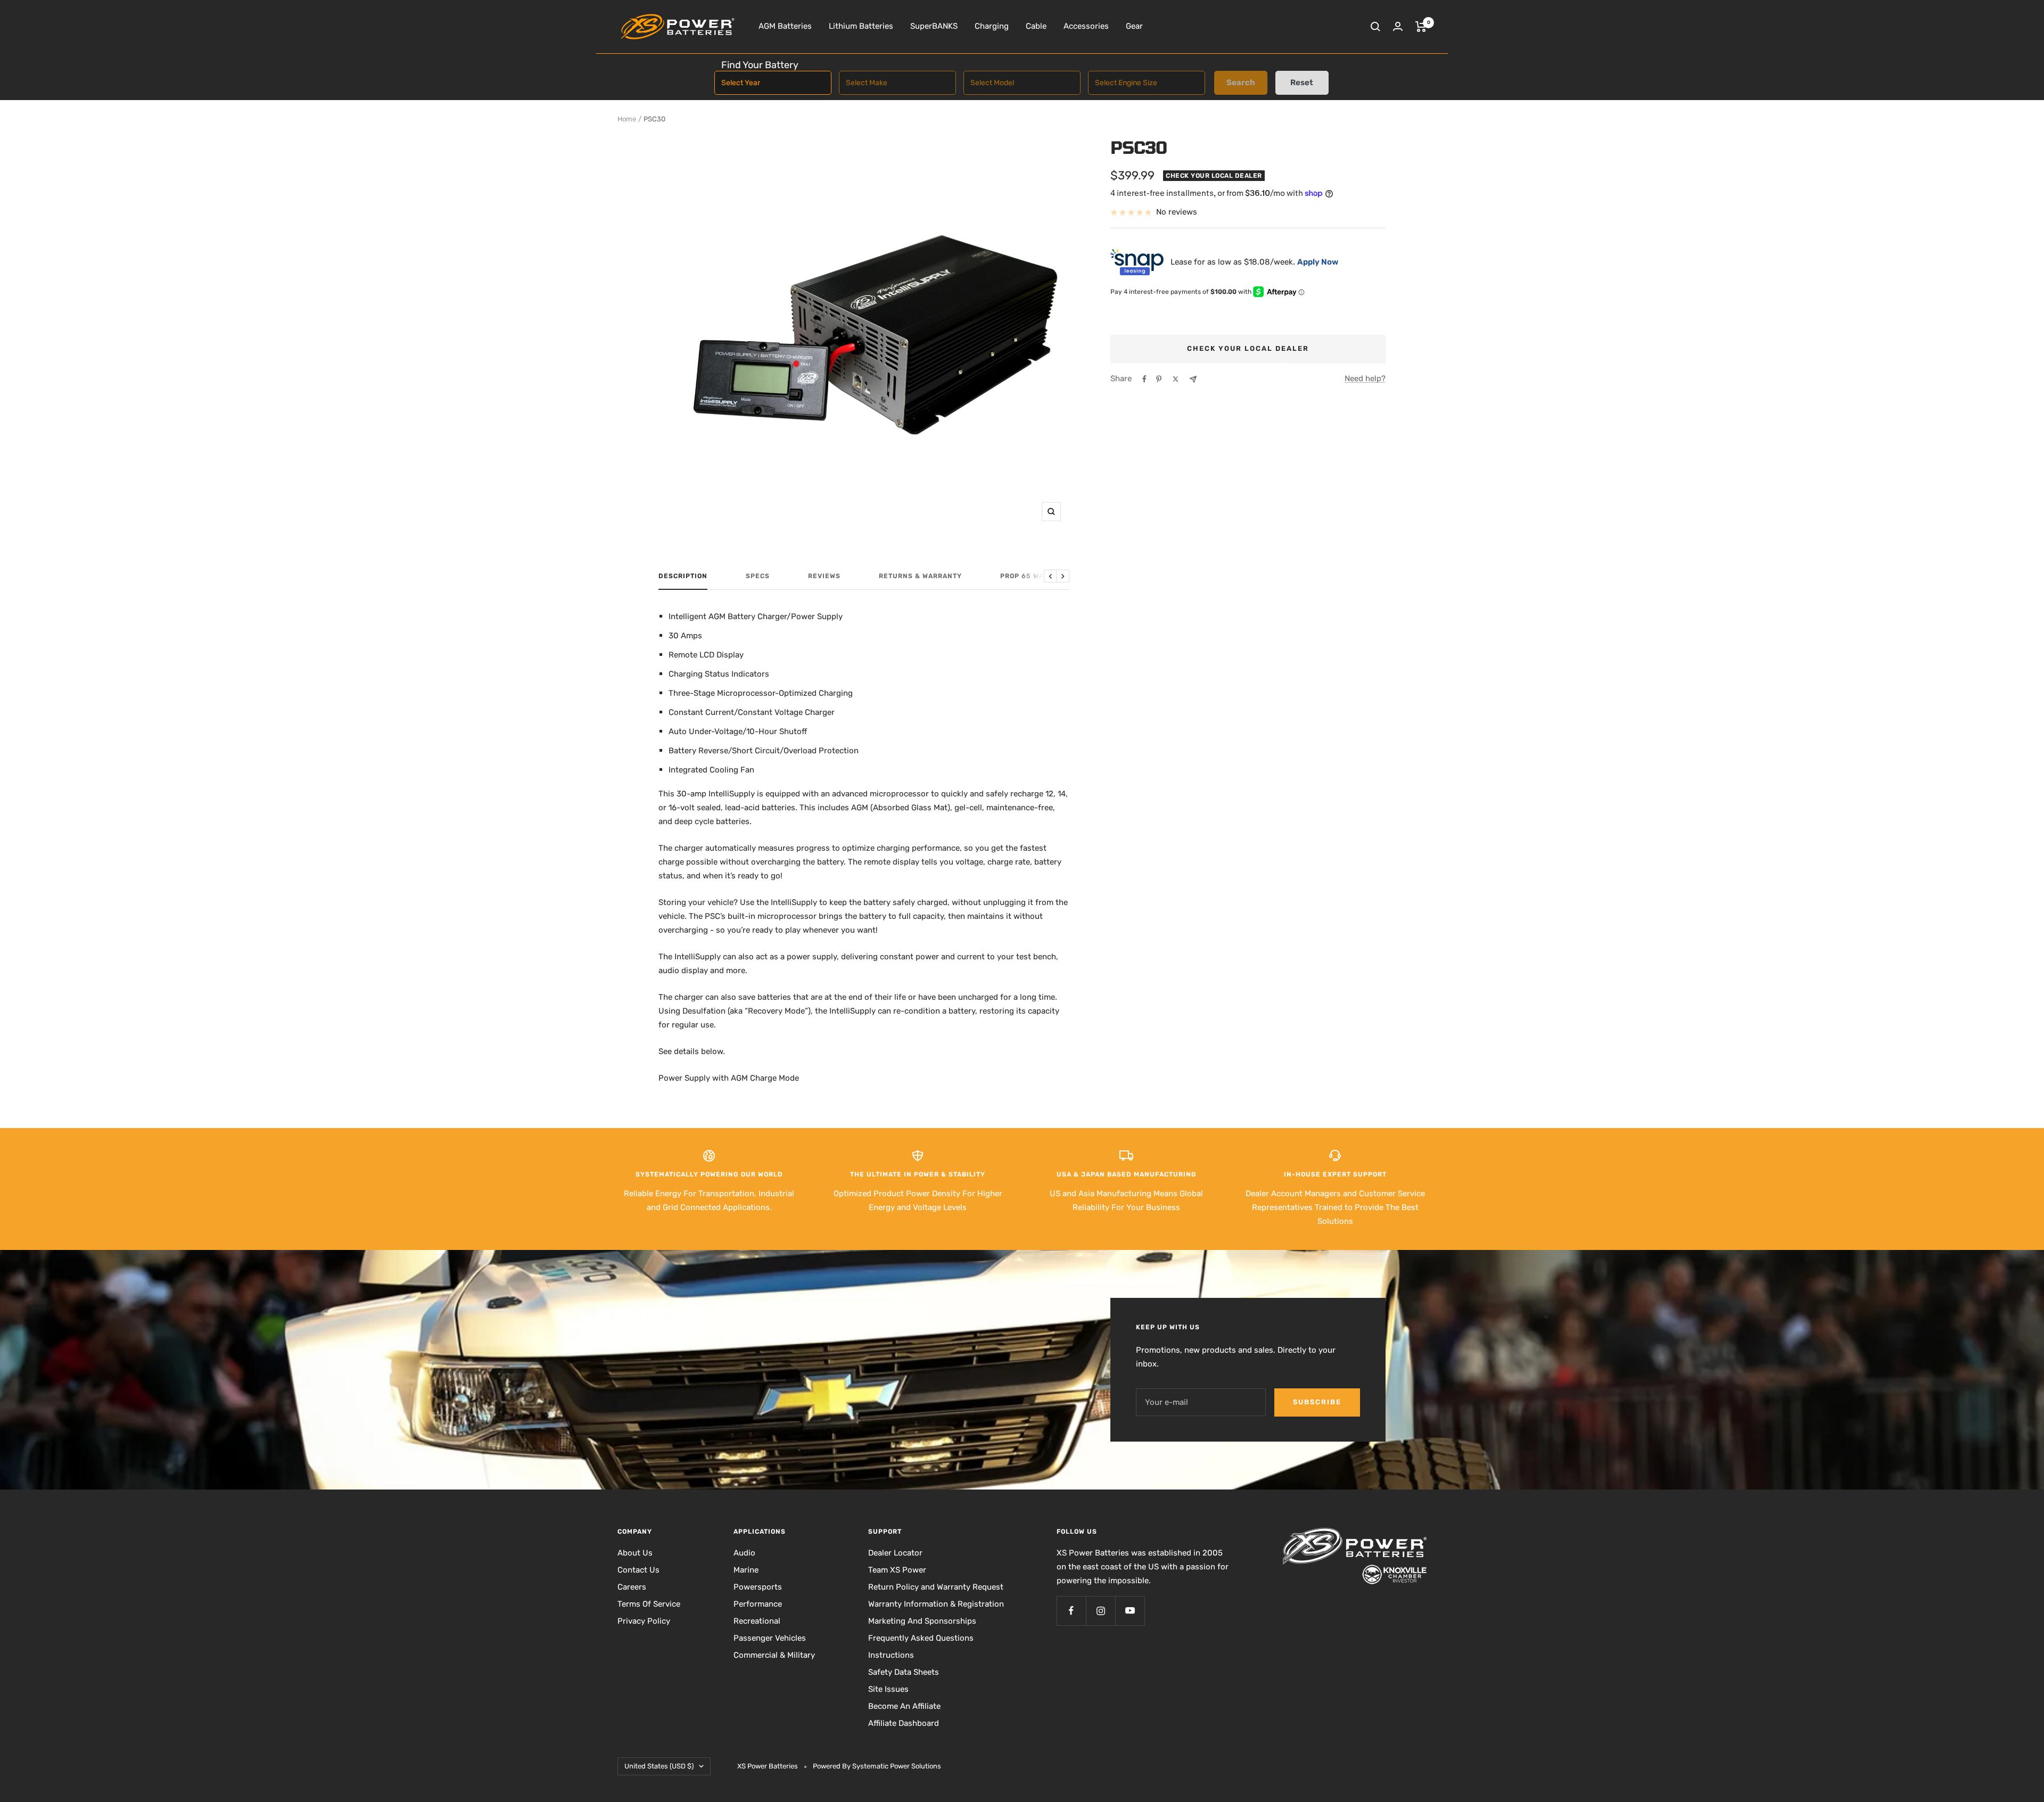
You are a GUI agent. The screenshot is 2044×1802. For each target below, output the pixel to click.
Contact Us (638, 1570)
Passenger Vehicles (770, 1638)
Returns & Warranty (920, 576)
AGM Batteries (785, 26)
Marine (746, 1570)
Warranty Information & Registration (936, 1604)
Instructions (891, 1655)
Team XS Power (897, 1570)
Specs (758, 576)
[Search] (1375, 27)
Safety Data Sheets (904, 1672)
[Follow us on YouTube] (1130, 1611)
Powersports (758, 1587)
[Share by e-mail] (1193, 379)
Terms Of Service (649, 1604)
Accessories (1086, 26)
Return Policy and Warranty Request (936, 1587)
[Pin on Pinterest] (1159, 379)
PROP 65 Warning (1034, 576)
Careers (632, 1587)
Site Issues (888, 1689)
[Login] (1398, 26)
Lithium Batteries (861, 26)
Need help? (1365, 378)
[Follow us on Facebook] (1071, 1611)
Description (683, 576)
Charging (992, 26)
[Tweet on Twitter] (1176, 379)
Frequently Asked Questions (921, 1638)
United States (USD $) (659, 1766)
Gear (1134, 26)
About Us (635, 1553)
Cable (1036, 26)
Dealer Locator (895, 1553)
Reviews (824, 576)
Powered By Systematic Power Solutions (877, 1766)
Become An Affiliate (904, 1706)
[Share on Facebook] (1144, 379)
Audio (744, 1553)
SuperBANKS (934, 26)
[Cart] (1421, 27)
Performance (758, 1604)
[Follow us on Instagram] (1101, 1611)
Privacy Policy (644, 1621)
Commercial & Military (774, 1655)
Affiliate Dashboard (904, 1723)
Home (627, 119)
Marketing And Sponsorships (922, 1621)
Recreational (757, 1621)
